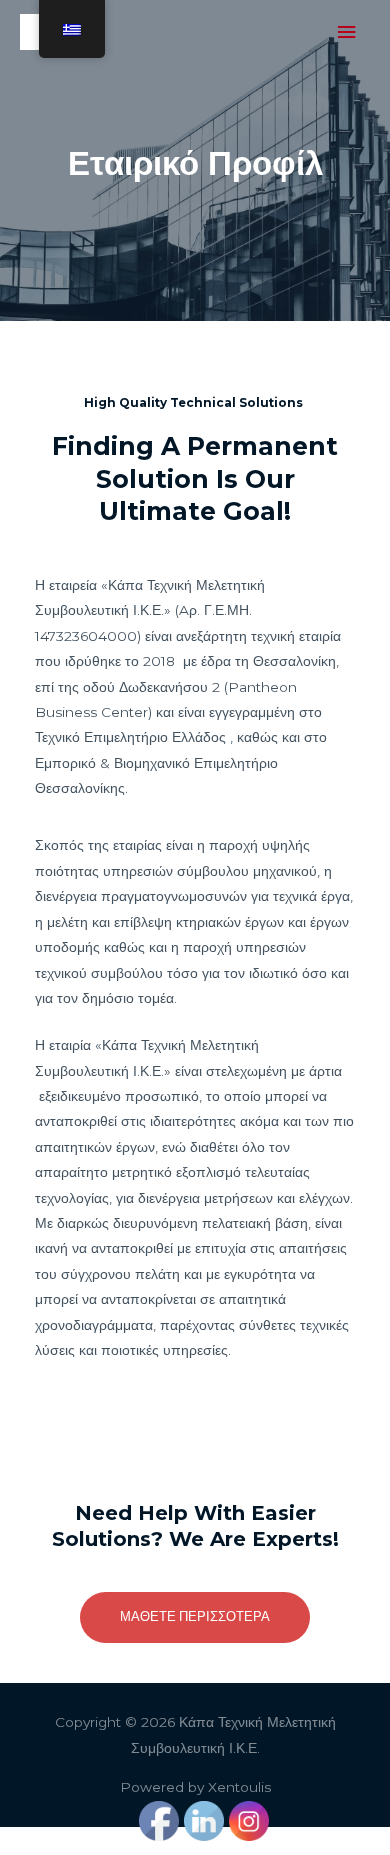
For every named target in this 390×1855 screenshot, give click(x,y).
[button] (195, 1617)
